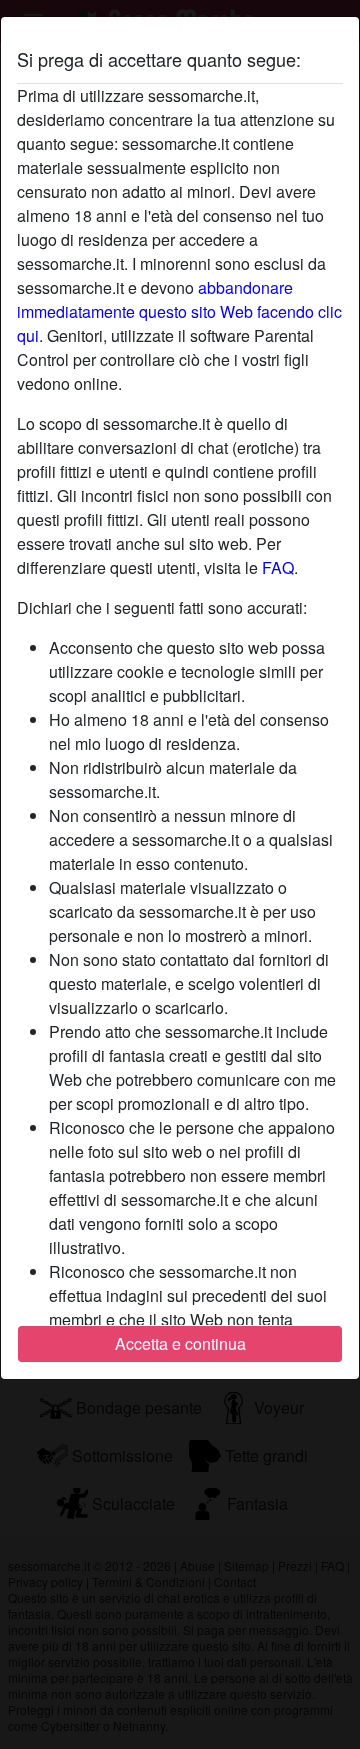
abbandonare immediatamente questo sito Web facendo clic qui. (179, 311)
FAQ (278, 567)
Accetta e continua (180, 1343)
